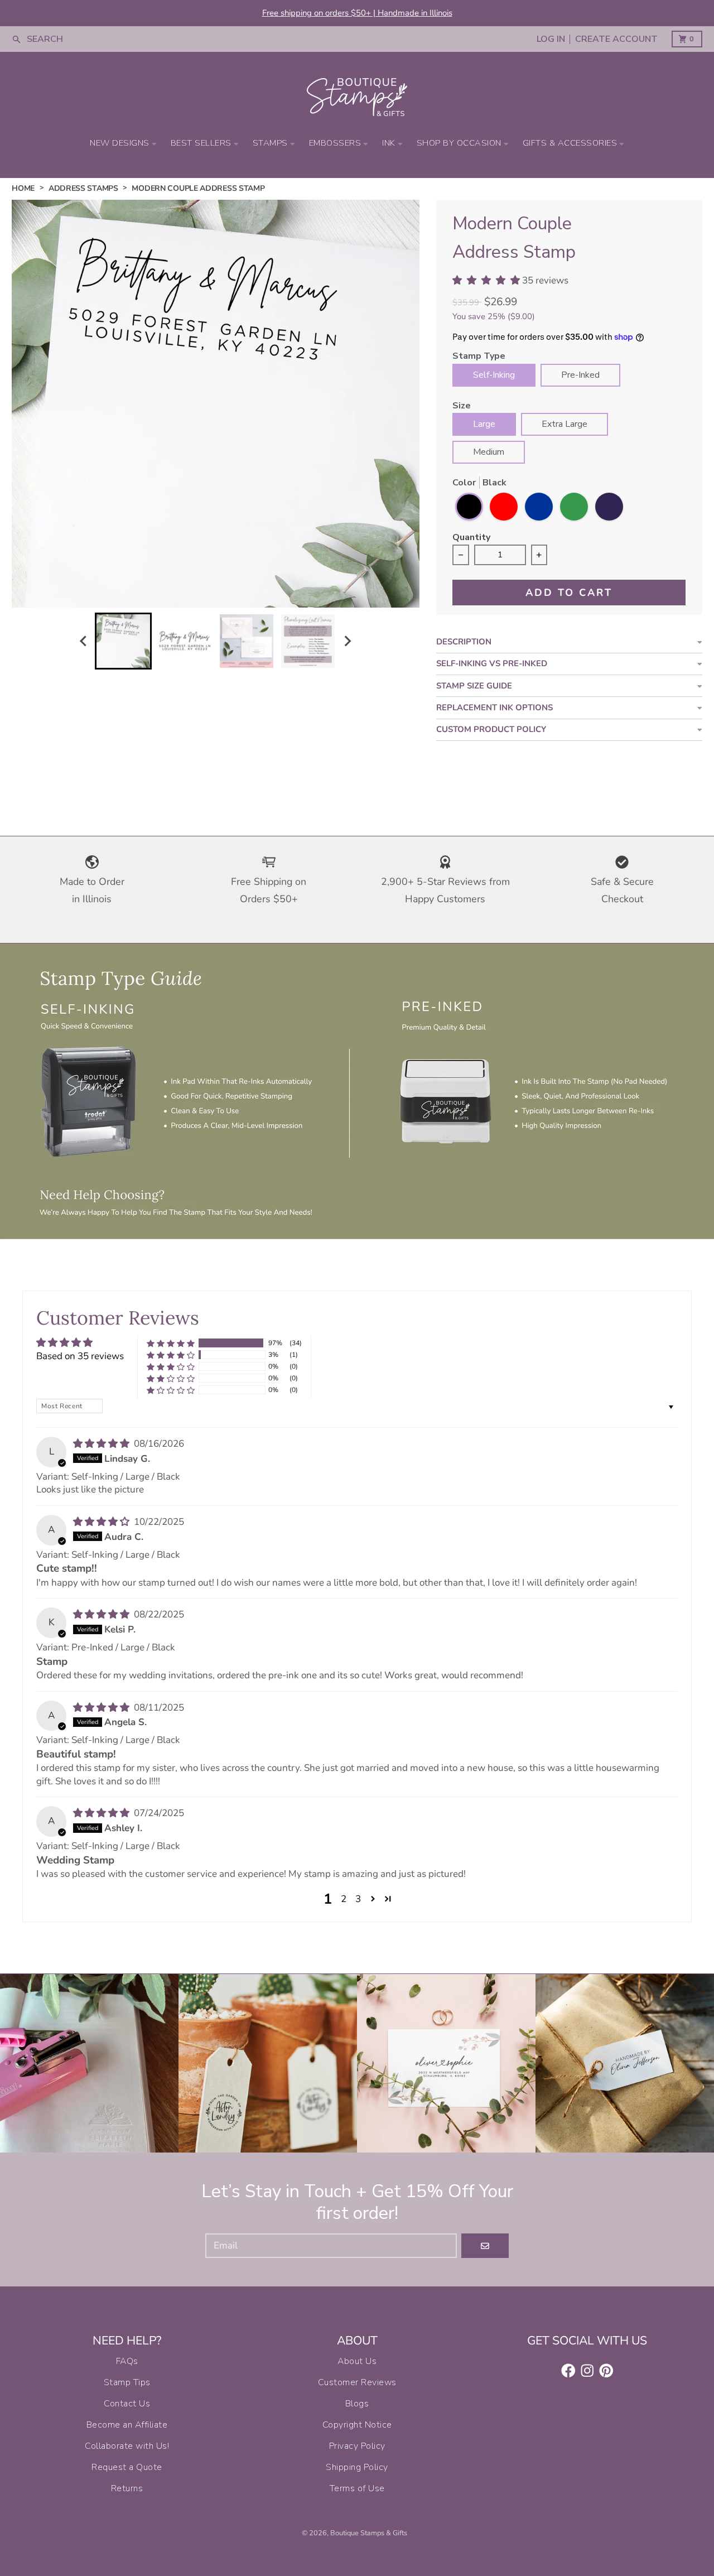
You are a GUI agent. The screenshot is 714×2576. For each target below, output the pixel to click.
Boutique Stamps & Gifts (369, 2533)
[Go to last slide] (84, 641)
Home (23, 188)
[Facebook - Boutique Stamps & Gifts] (568, 2371)
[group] (123, 641)
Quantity (471, 538)
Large (484, 424)
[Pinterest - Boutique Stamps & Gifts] (606, 2371)
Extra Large (565, 424)
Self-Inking (494, 375)
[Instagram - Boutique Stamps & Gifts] (587, 2371)
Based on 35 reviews (80, 1356)
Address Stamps (83, 188)
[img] (102, 1444)
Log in (551, 39)
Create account (616, 39)
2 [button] (344, 1899)
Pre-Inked (580, 375)
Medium (489, 452)
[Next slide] (348, 641)
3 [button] (358, 1899)
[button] (171, 1343)
